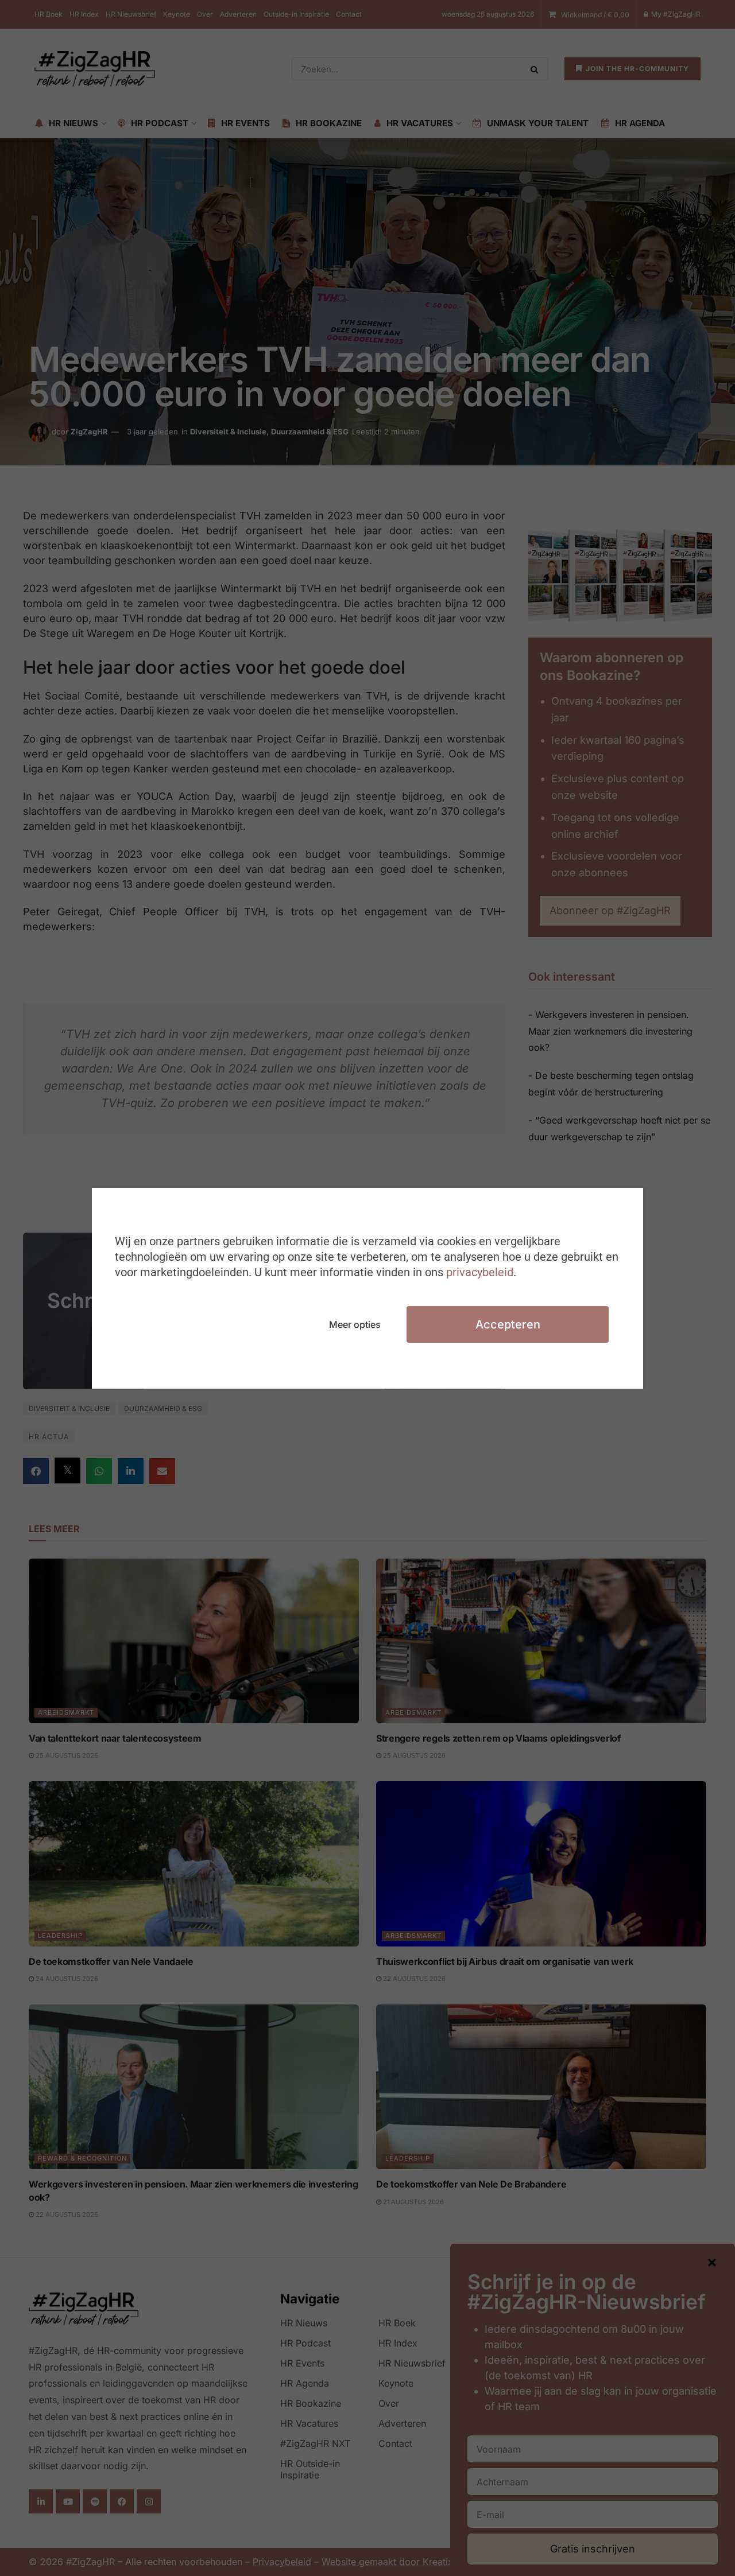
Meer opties (355, 1324)
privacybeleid (480, 1272)
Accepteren (508, 1324)
